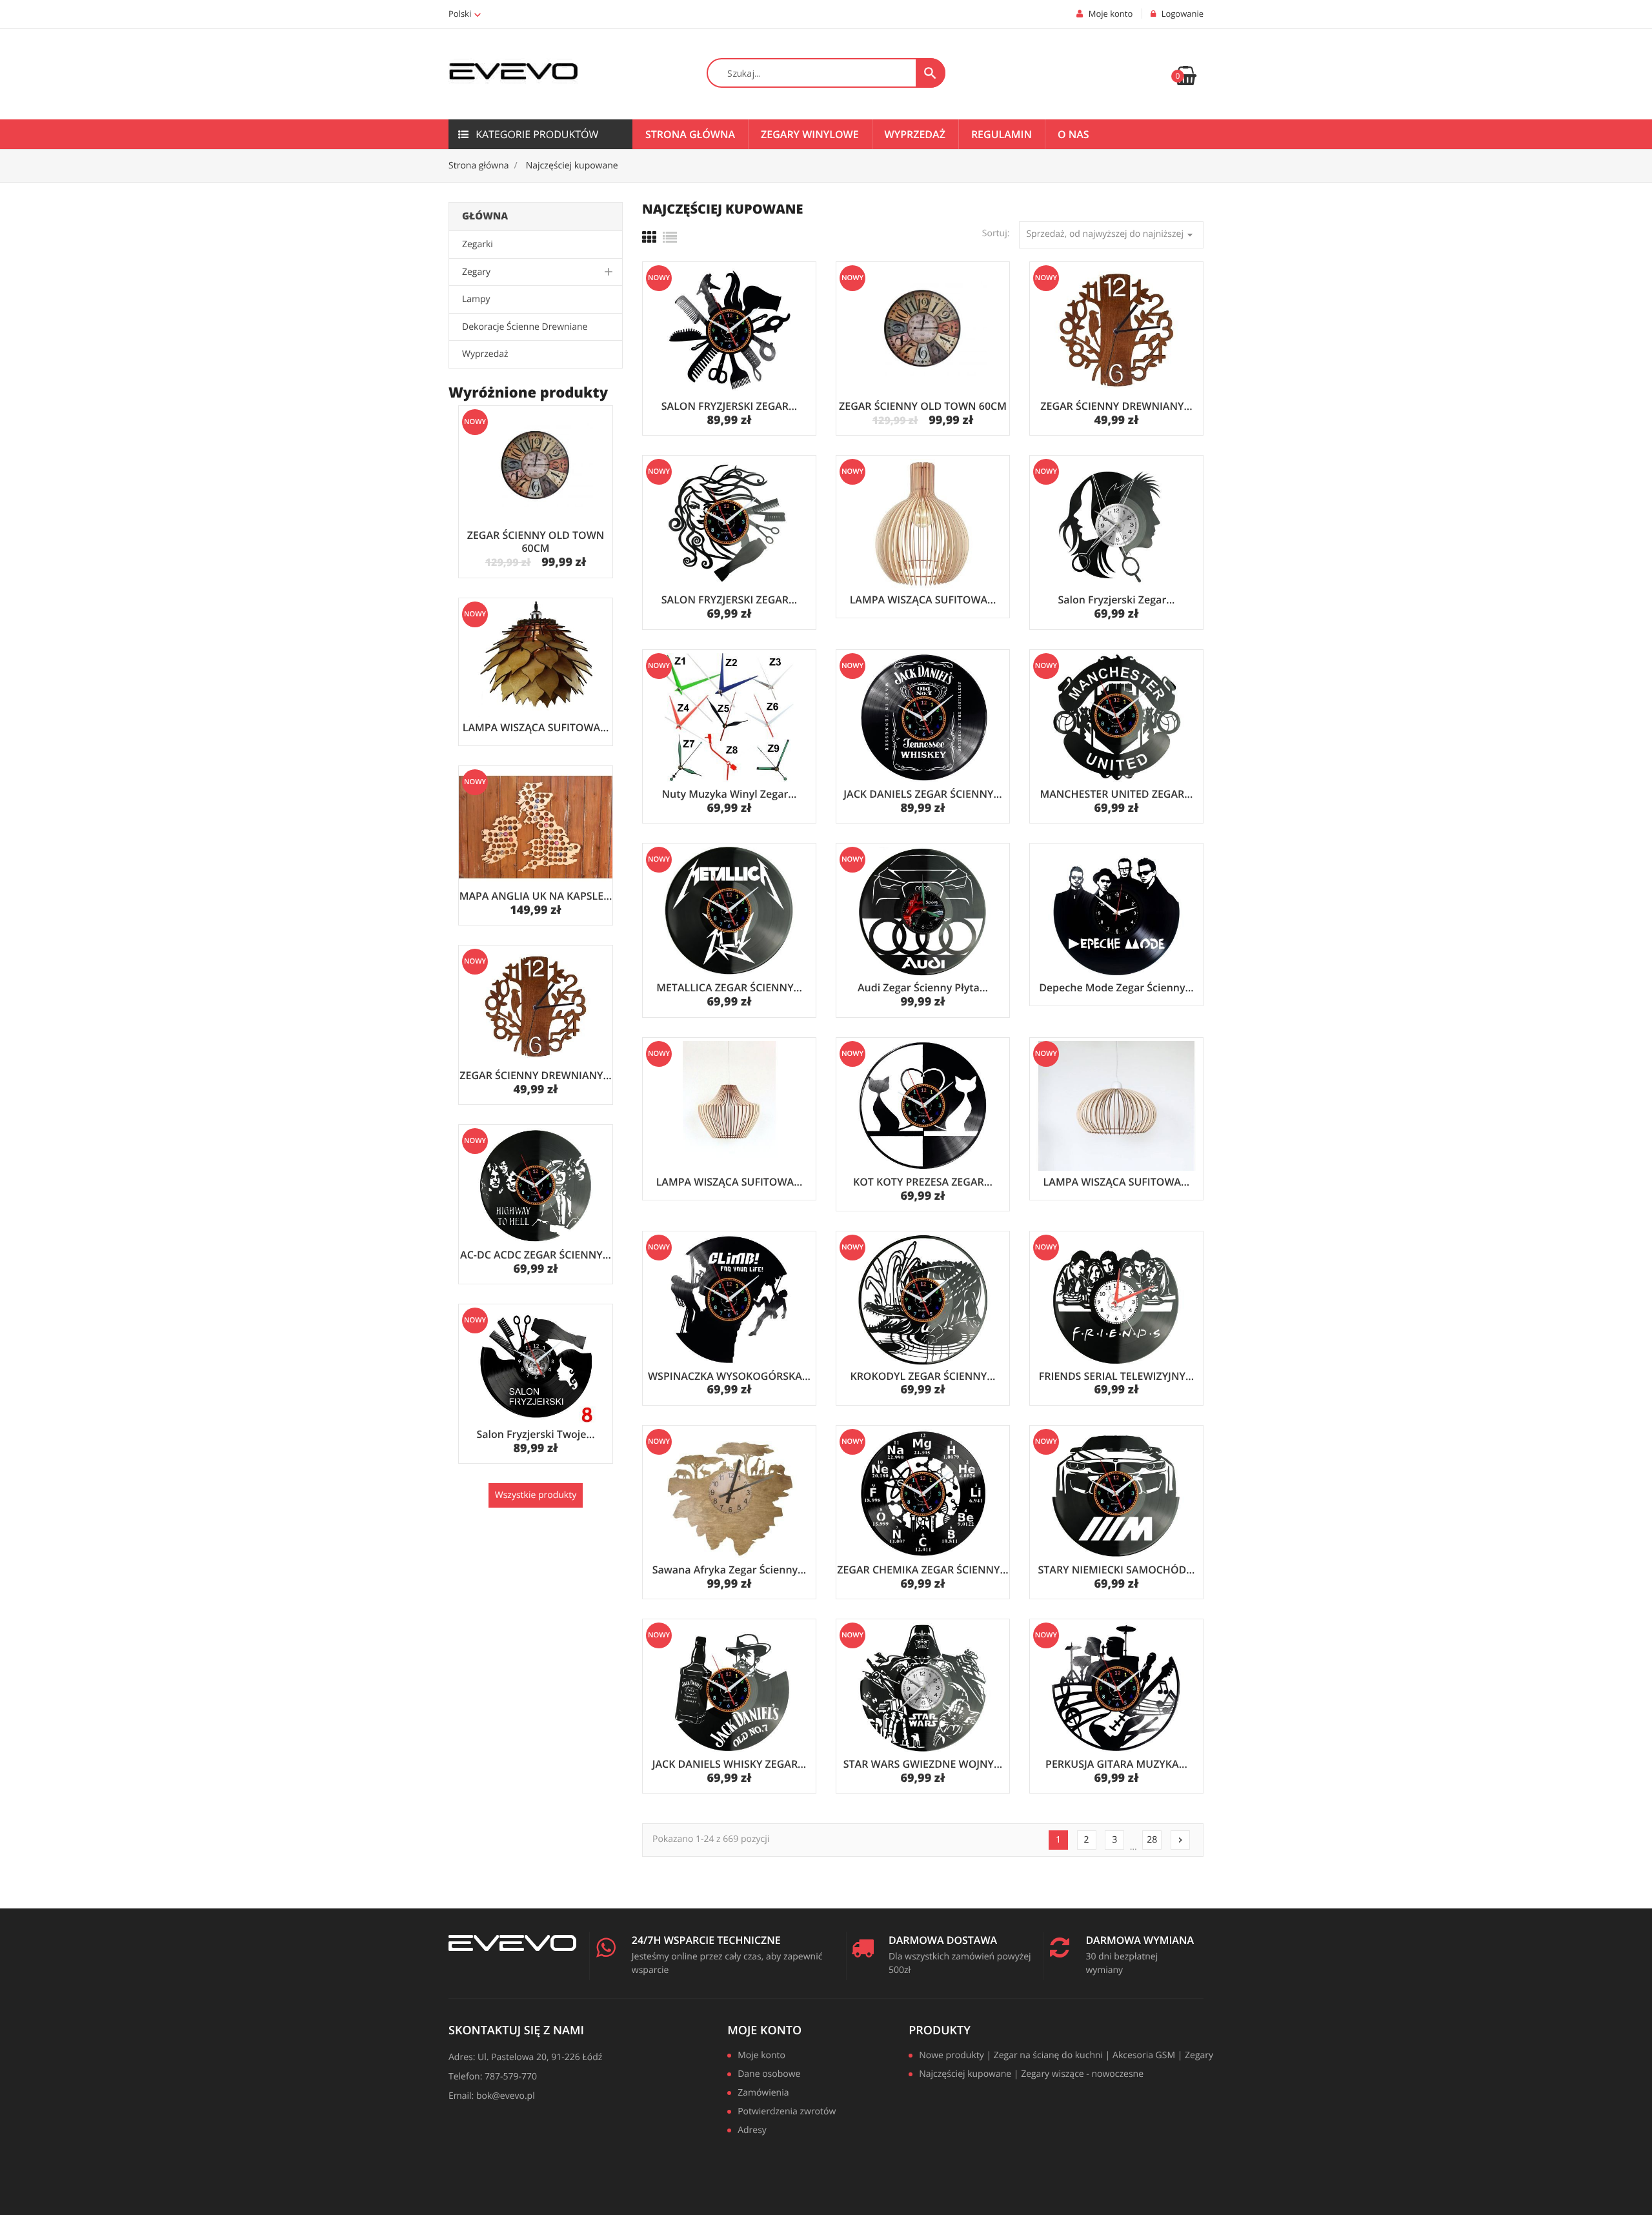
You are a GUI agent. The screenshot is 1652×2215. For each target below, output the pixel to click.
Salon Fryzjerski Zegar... (1116, 600)
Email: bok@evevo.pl (492, 2096)
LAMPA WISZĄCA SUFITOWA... (536, 727)
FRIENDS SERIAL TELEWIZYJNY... (1116, 1376)
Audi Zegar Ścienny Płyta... (923, 987)
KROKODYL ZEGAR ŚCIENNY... (922, 1376)
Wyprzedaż (915, 134)
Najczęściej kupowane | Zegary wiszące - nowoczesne (1031, 2075)
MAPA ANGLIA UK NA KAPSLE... (536, 896)
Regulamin (1002, 134)
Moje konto (764, 2030)
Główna (485, 216)
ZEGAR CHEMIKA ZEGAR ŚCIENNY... (923, 1570)
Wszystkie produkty (536, 1495)
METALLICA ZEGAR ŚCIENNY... (729, 987)
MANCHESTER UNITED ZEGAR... (1116, 794)
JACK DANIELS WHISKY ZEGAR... (730, 1764)
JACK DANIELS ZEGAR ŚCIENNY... (922, 794)
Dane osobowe (769, 2075)
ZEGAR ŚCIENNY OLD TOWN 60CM (536, 541)
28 (1152, 1840)
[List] (670, 238)
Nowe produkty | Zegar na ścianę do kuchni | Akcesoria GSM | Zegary (1066, 2056)
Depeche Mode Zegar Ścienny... (1116, 987)
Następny (1180, 1840)
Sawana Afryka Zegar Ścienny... (730, 1570)
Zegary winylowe (810, 134)
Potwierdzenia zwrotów (787, 2112)
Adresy (752, 2131)
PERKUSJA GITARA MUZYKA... (1116, 1764)
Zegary (476, 272)
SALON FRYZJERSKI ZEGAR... (729, 406)
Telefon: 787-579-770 (493, 2077)
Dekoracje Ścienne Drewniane (525, 327)
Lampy (476, 299)
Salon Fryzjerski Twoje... (535, 1434)
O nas (1073, 134)
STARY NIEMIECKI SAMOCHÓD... (1116, 1570)
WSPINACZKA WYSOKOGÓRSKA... (729, 1376)
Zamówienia (763, 2094)
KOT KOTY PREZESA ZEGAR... (923, 1182)
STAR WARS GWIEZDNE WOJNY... (923, 1764)
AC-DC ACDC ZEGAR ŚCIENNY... (536, 1255)
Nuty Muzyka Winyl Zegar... (729, 794)
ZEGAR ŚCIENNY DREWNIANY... (535, 1075)
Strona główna (690, 134)
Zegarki (478, 244)
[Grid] (649, 238)
